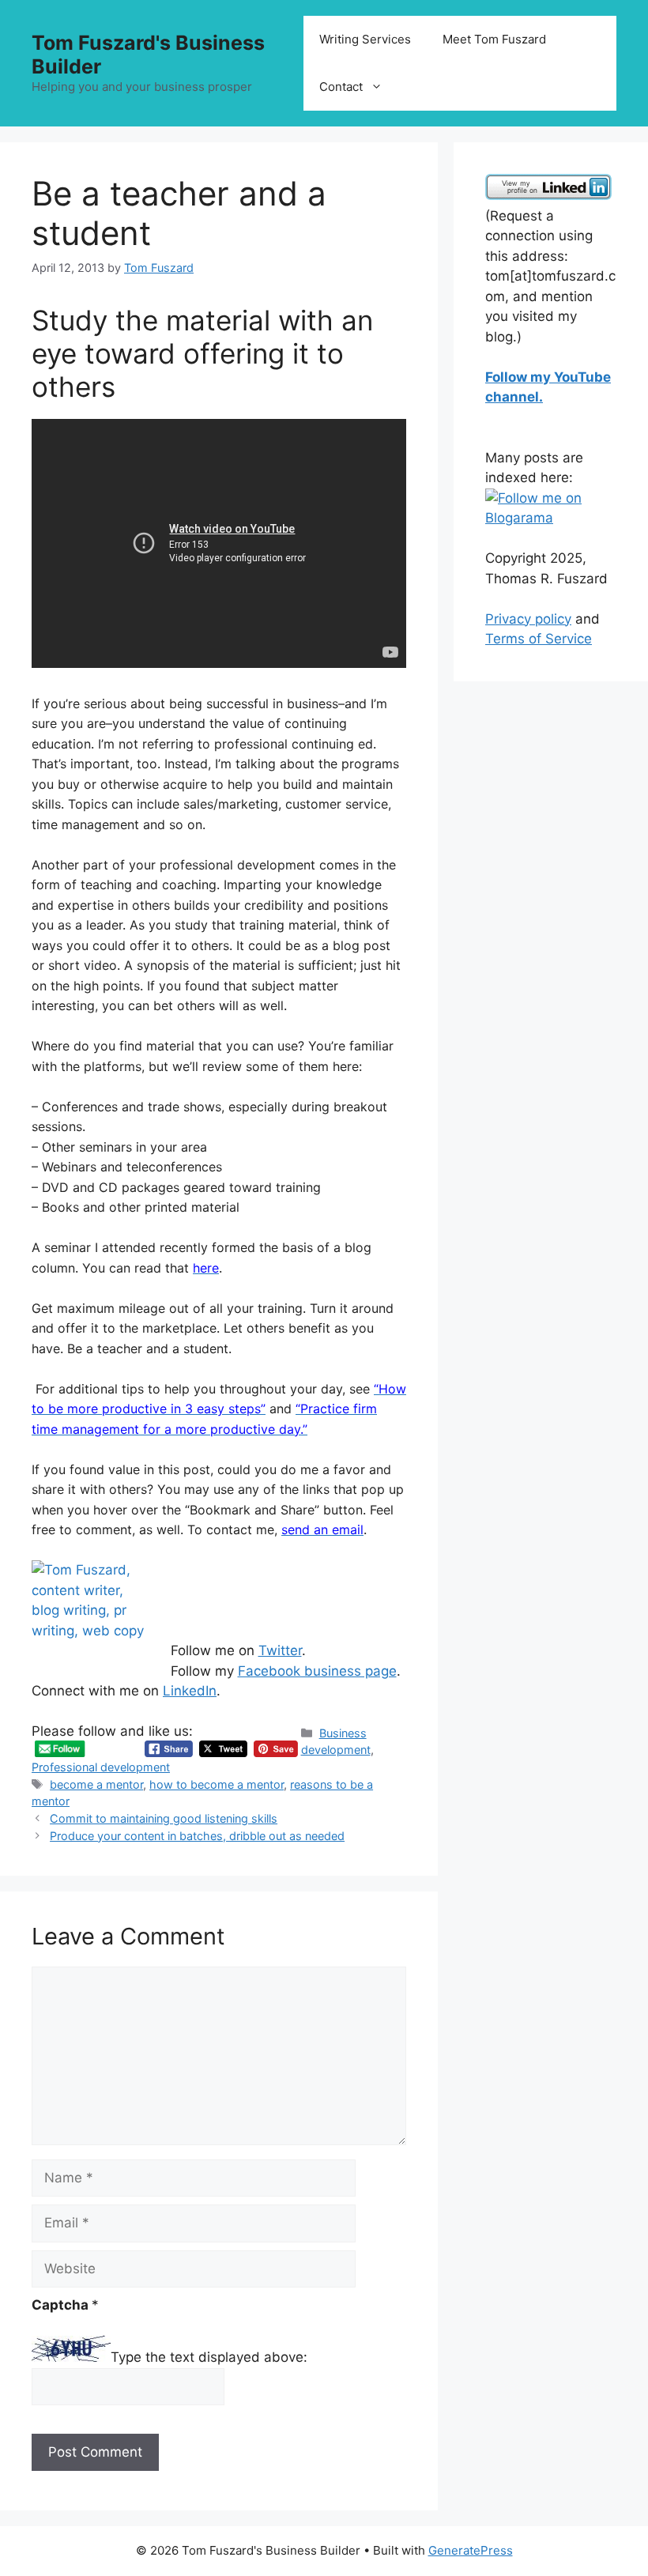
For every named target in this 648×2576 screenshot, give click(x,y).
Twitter (280, 1650)
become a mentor (96, 1784)
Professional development (101, 1767)
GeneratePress (471, 2550)
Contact (341, 87)
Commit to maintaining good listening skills (164, 1818)
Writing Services (365, 39)
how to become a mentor (217, 1784)
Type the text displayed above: (209, 2357)
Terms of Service (539, 639)
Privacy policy (528, 619)
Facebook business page (317, 1671)
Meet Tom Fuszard (494, 39)
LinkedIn (190, 1691)
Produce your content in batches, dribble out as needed (197, 1836)
